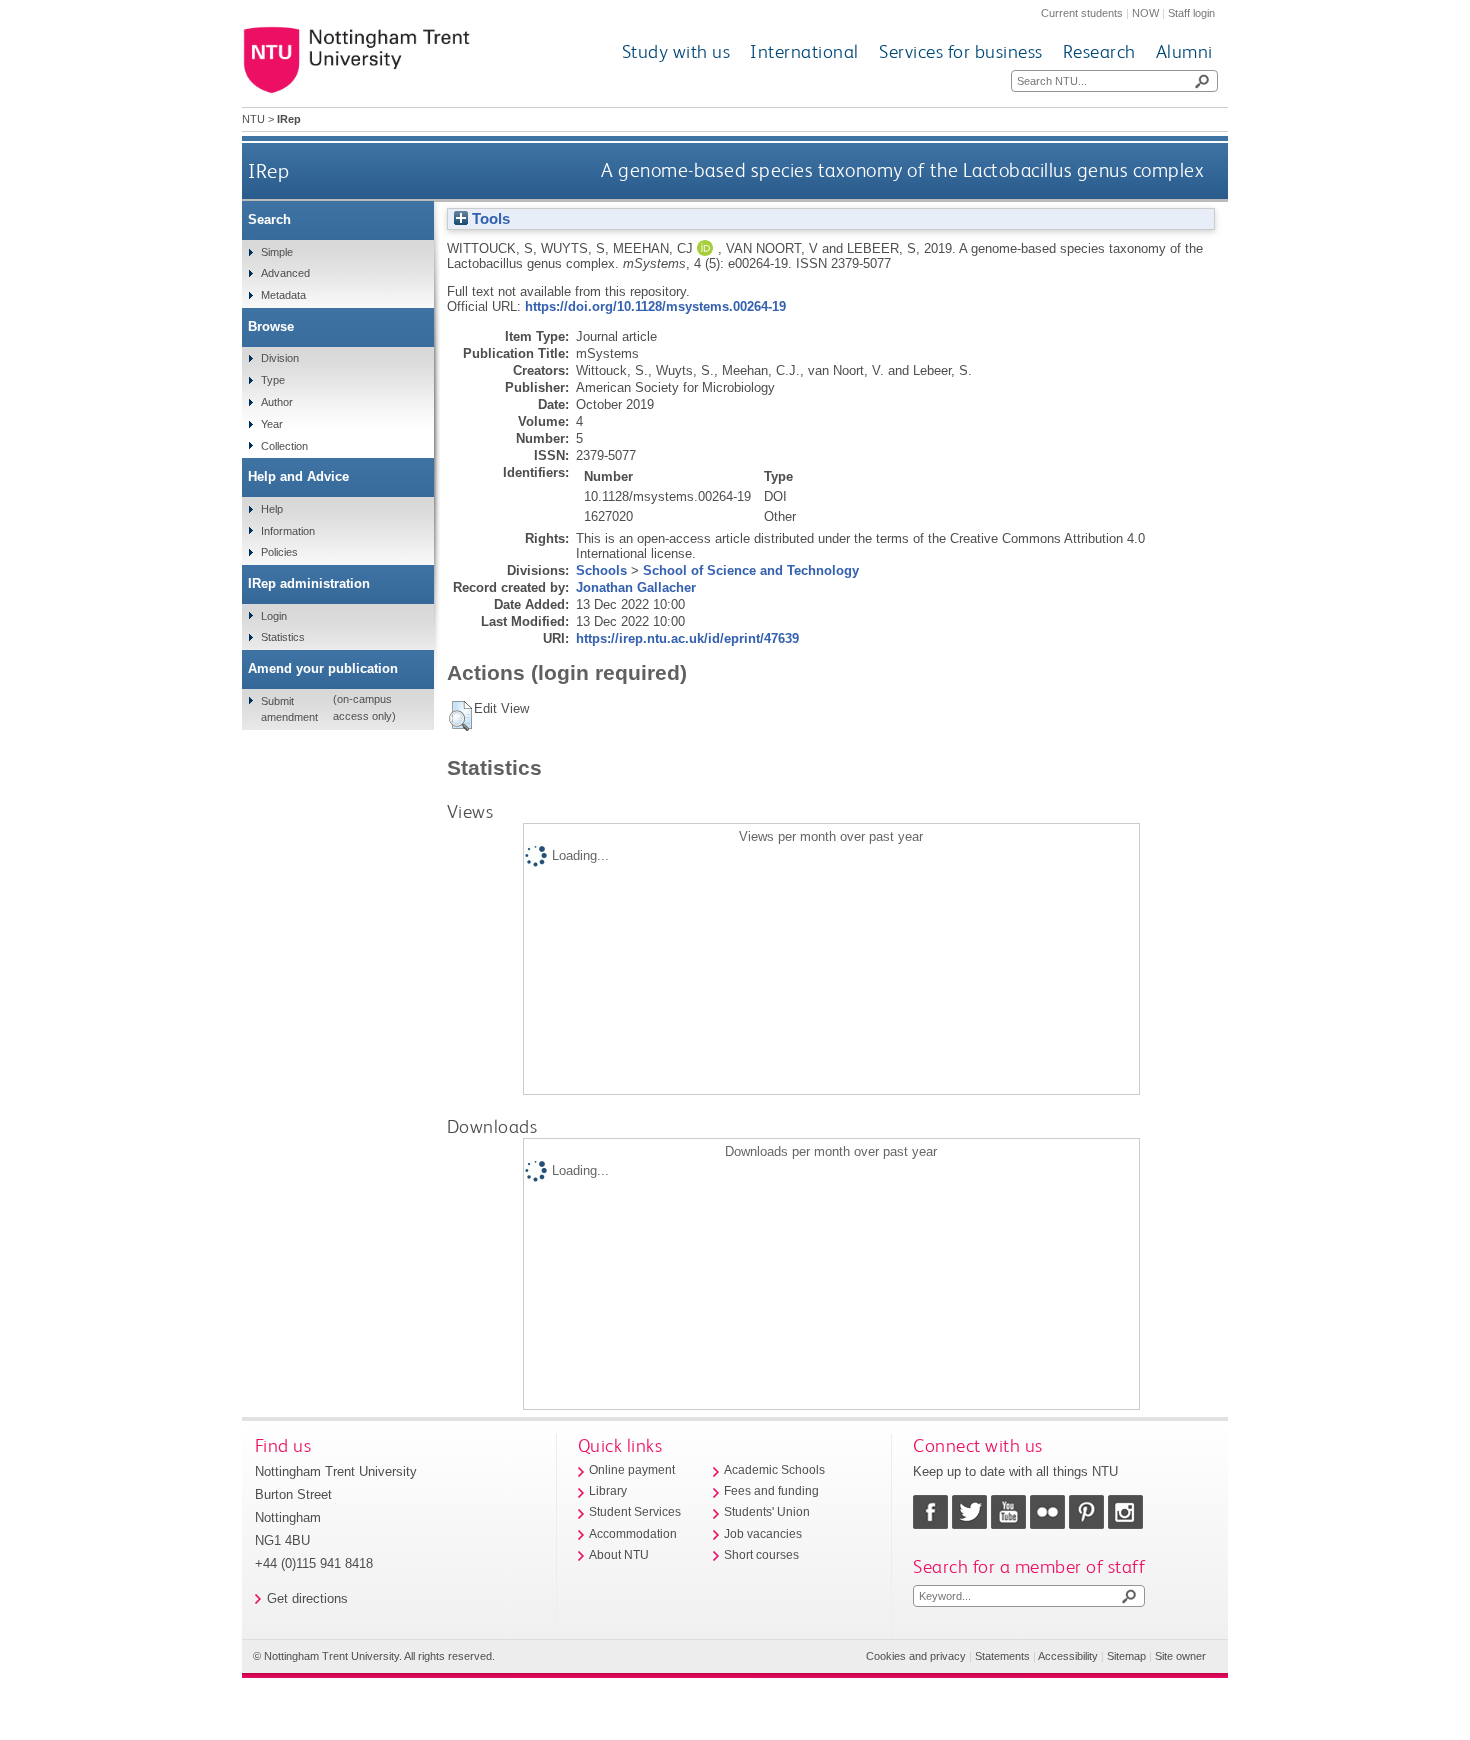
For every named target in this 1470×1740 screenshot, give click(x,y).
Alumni (1184, 51)
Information (288, 531)
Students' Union (767, 1512)
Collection (284, 446)
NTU (253, 119)
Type (273, 380)
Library (608, 1491)
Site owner (1180, 1656)
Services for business (961, 51)
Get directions (307, 1598)
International (804, 51)
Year (272, 424)
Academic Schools (774, 1470)
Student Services (635, 1512)
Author (277, 402)
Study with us (676, 51)
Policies (279, 552)
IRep (268, 170)
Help (272, 509)
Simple (277, 252)
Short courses (761, 1555)
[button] (460, 716)
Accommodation (633, 1534)
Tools (489, 219)
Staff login (1191, 13)
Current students (1082, 13)
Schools (601, 570)
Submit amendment (289, 709)
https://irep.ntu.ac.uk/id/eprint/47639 (687, 638)
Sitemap (1126, 1656)
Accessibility (1068, 1656)
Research (1099, 51)
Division (280, 358)
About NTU (619, 1555)
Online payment (632, 1470)
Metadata (283, 295)
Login (274, 616)
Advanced (285, 273)
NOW (1145, 13)
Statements (1002, 1656)
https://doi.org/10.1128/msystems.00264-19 (655, 306)
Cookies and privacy (916, 1656)
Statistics (283, 637)
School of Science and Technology (751, 570)
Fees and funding (771, 1491)
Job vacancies (763, 1534)
